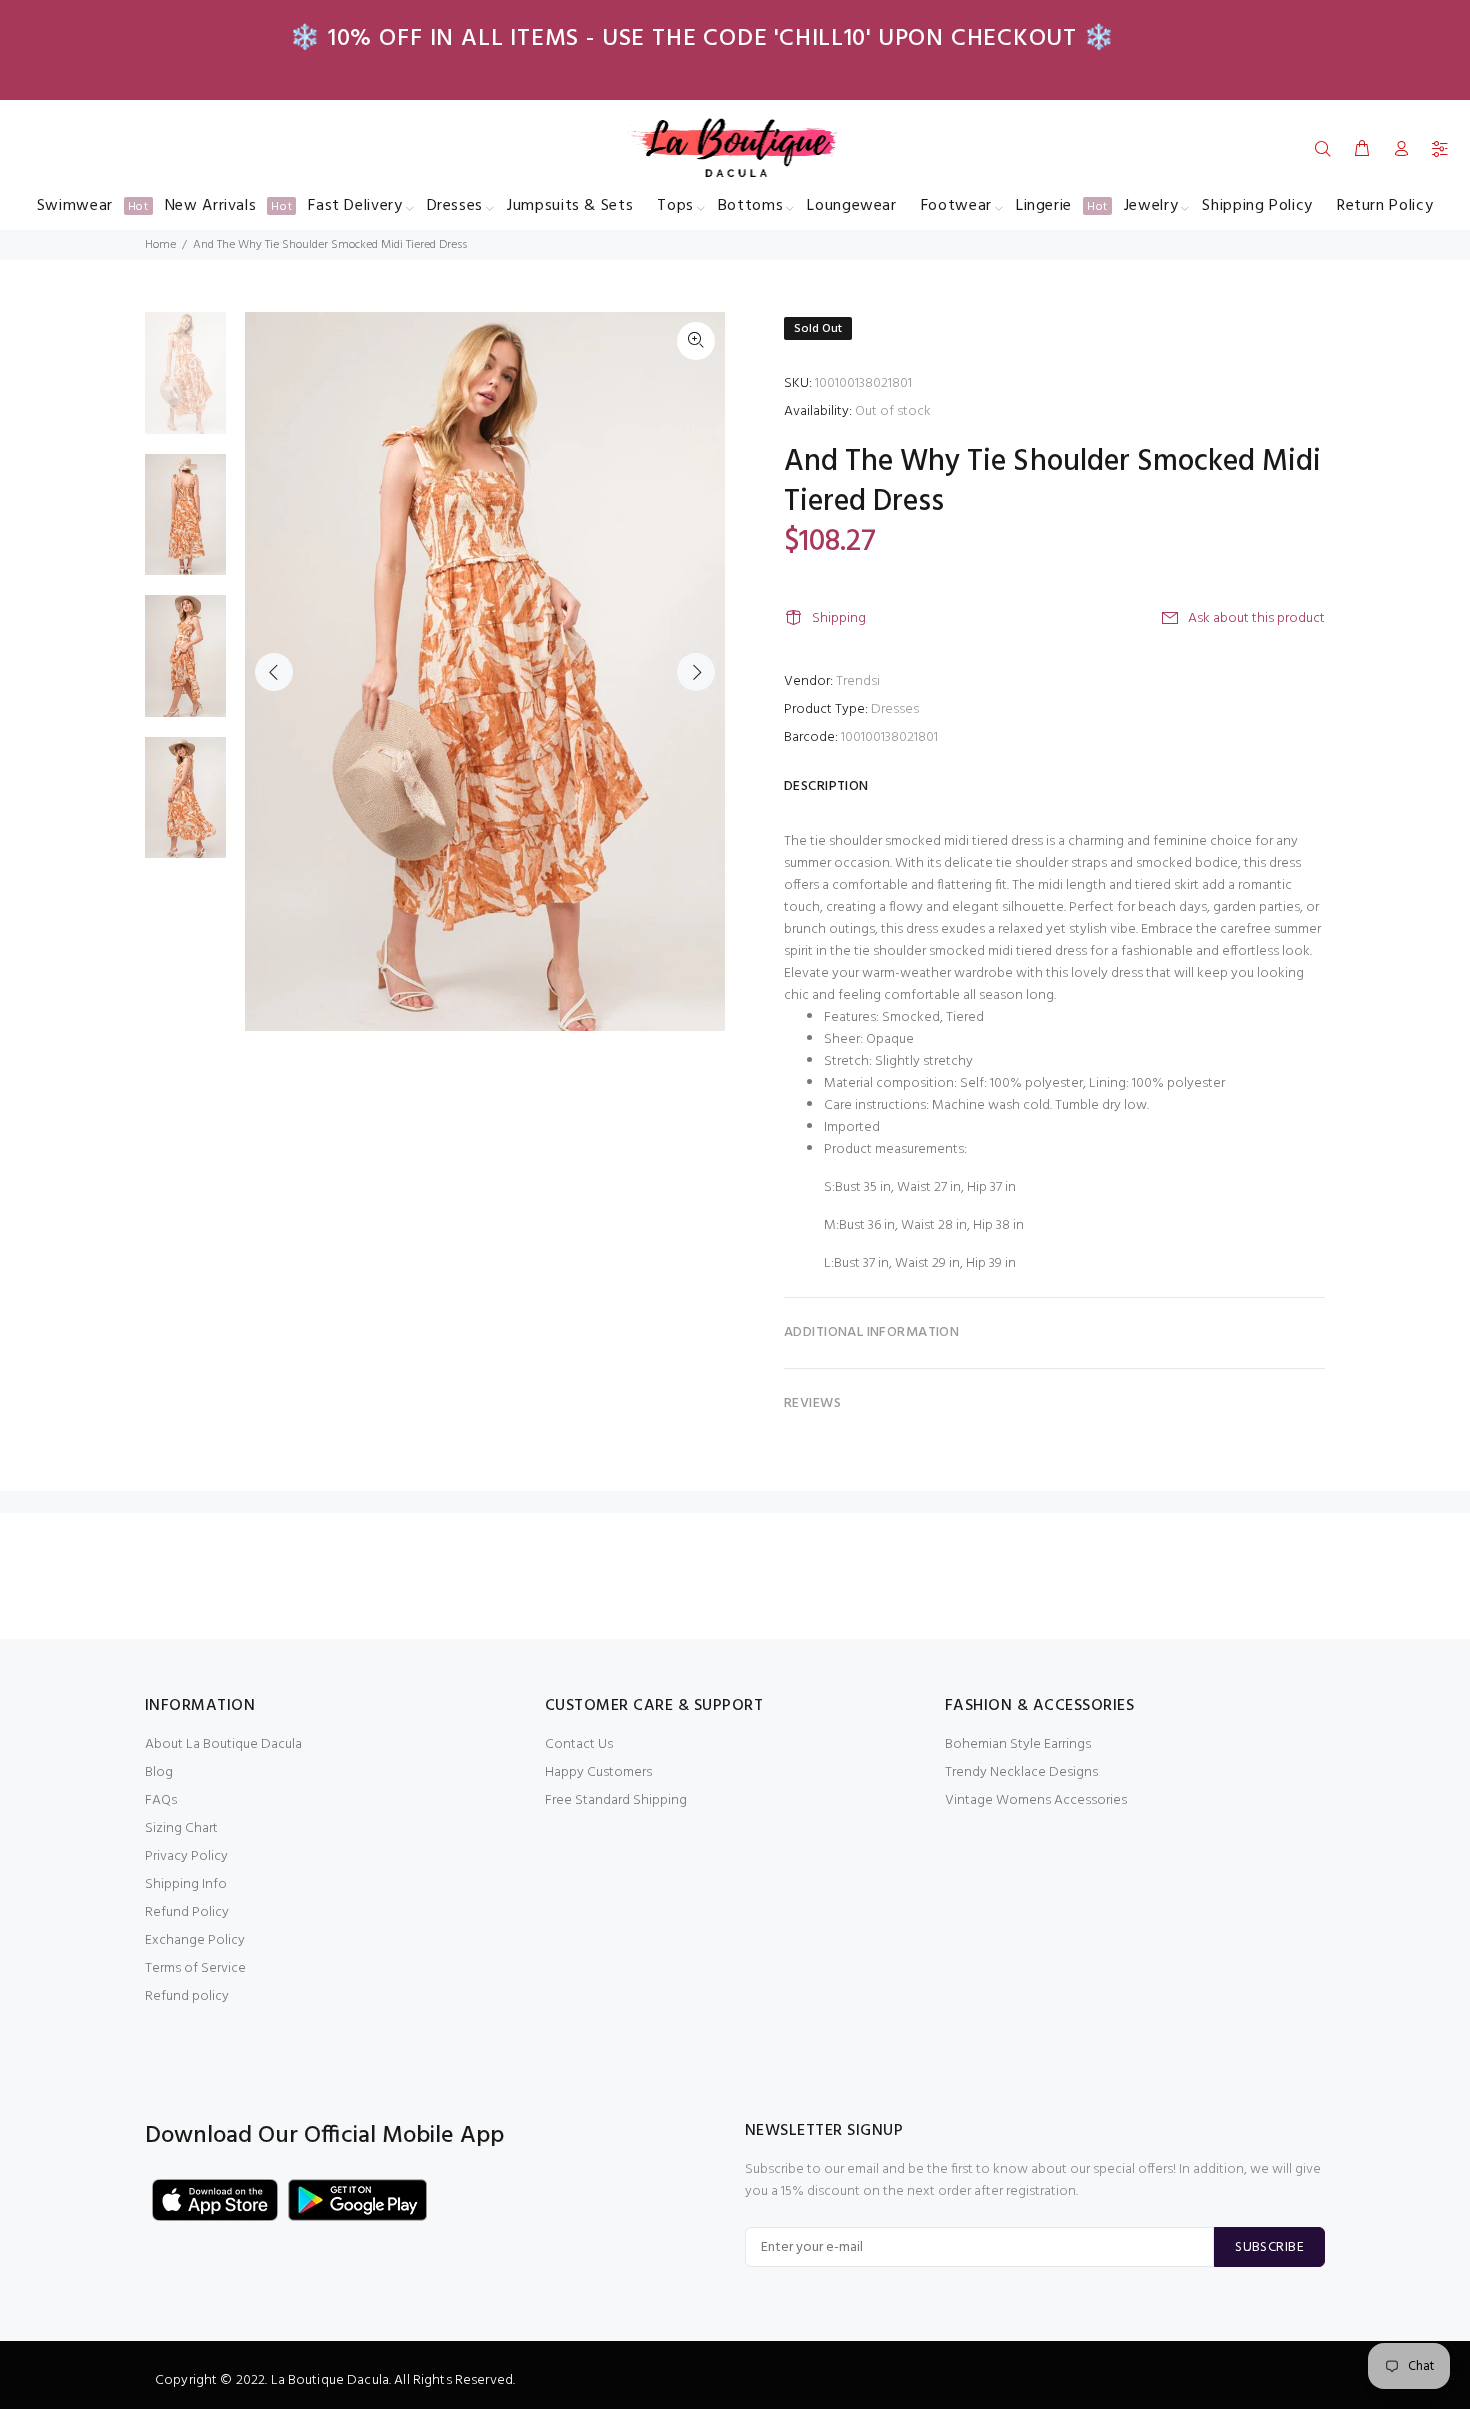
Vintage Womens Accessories (1036, 1800)
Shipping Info (186, 1884)
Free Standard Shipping (616, 1800)
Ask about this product (1256, 618)
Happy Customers (598, 1772)
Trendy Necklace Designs (1021, 1772)
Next (696, 672)
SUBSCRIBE (1269, 2247)
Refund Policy (187, 1912)
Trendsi (858, 681)
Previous (274, 672)
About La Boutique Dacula (223, 1744)
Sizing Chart (181, 1828)
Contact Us (579, 1744)
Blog (159, 1772)
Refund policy (187, 1996)
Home (160, 245)
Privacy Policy (186, 1856)
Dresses (895, 709)
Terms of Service (195, 1968)
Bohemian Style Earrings (1018, 1744)
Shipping (839, 618)
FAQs (161, 1800)
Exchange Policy (195, 1940)
